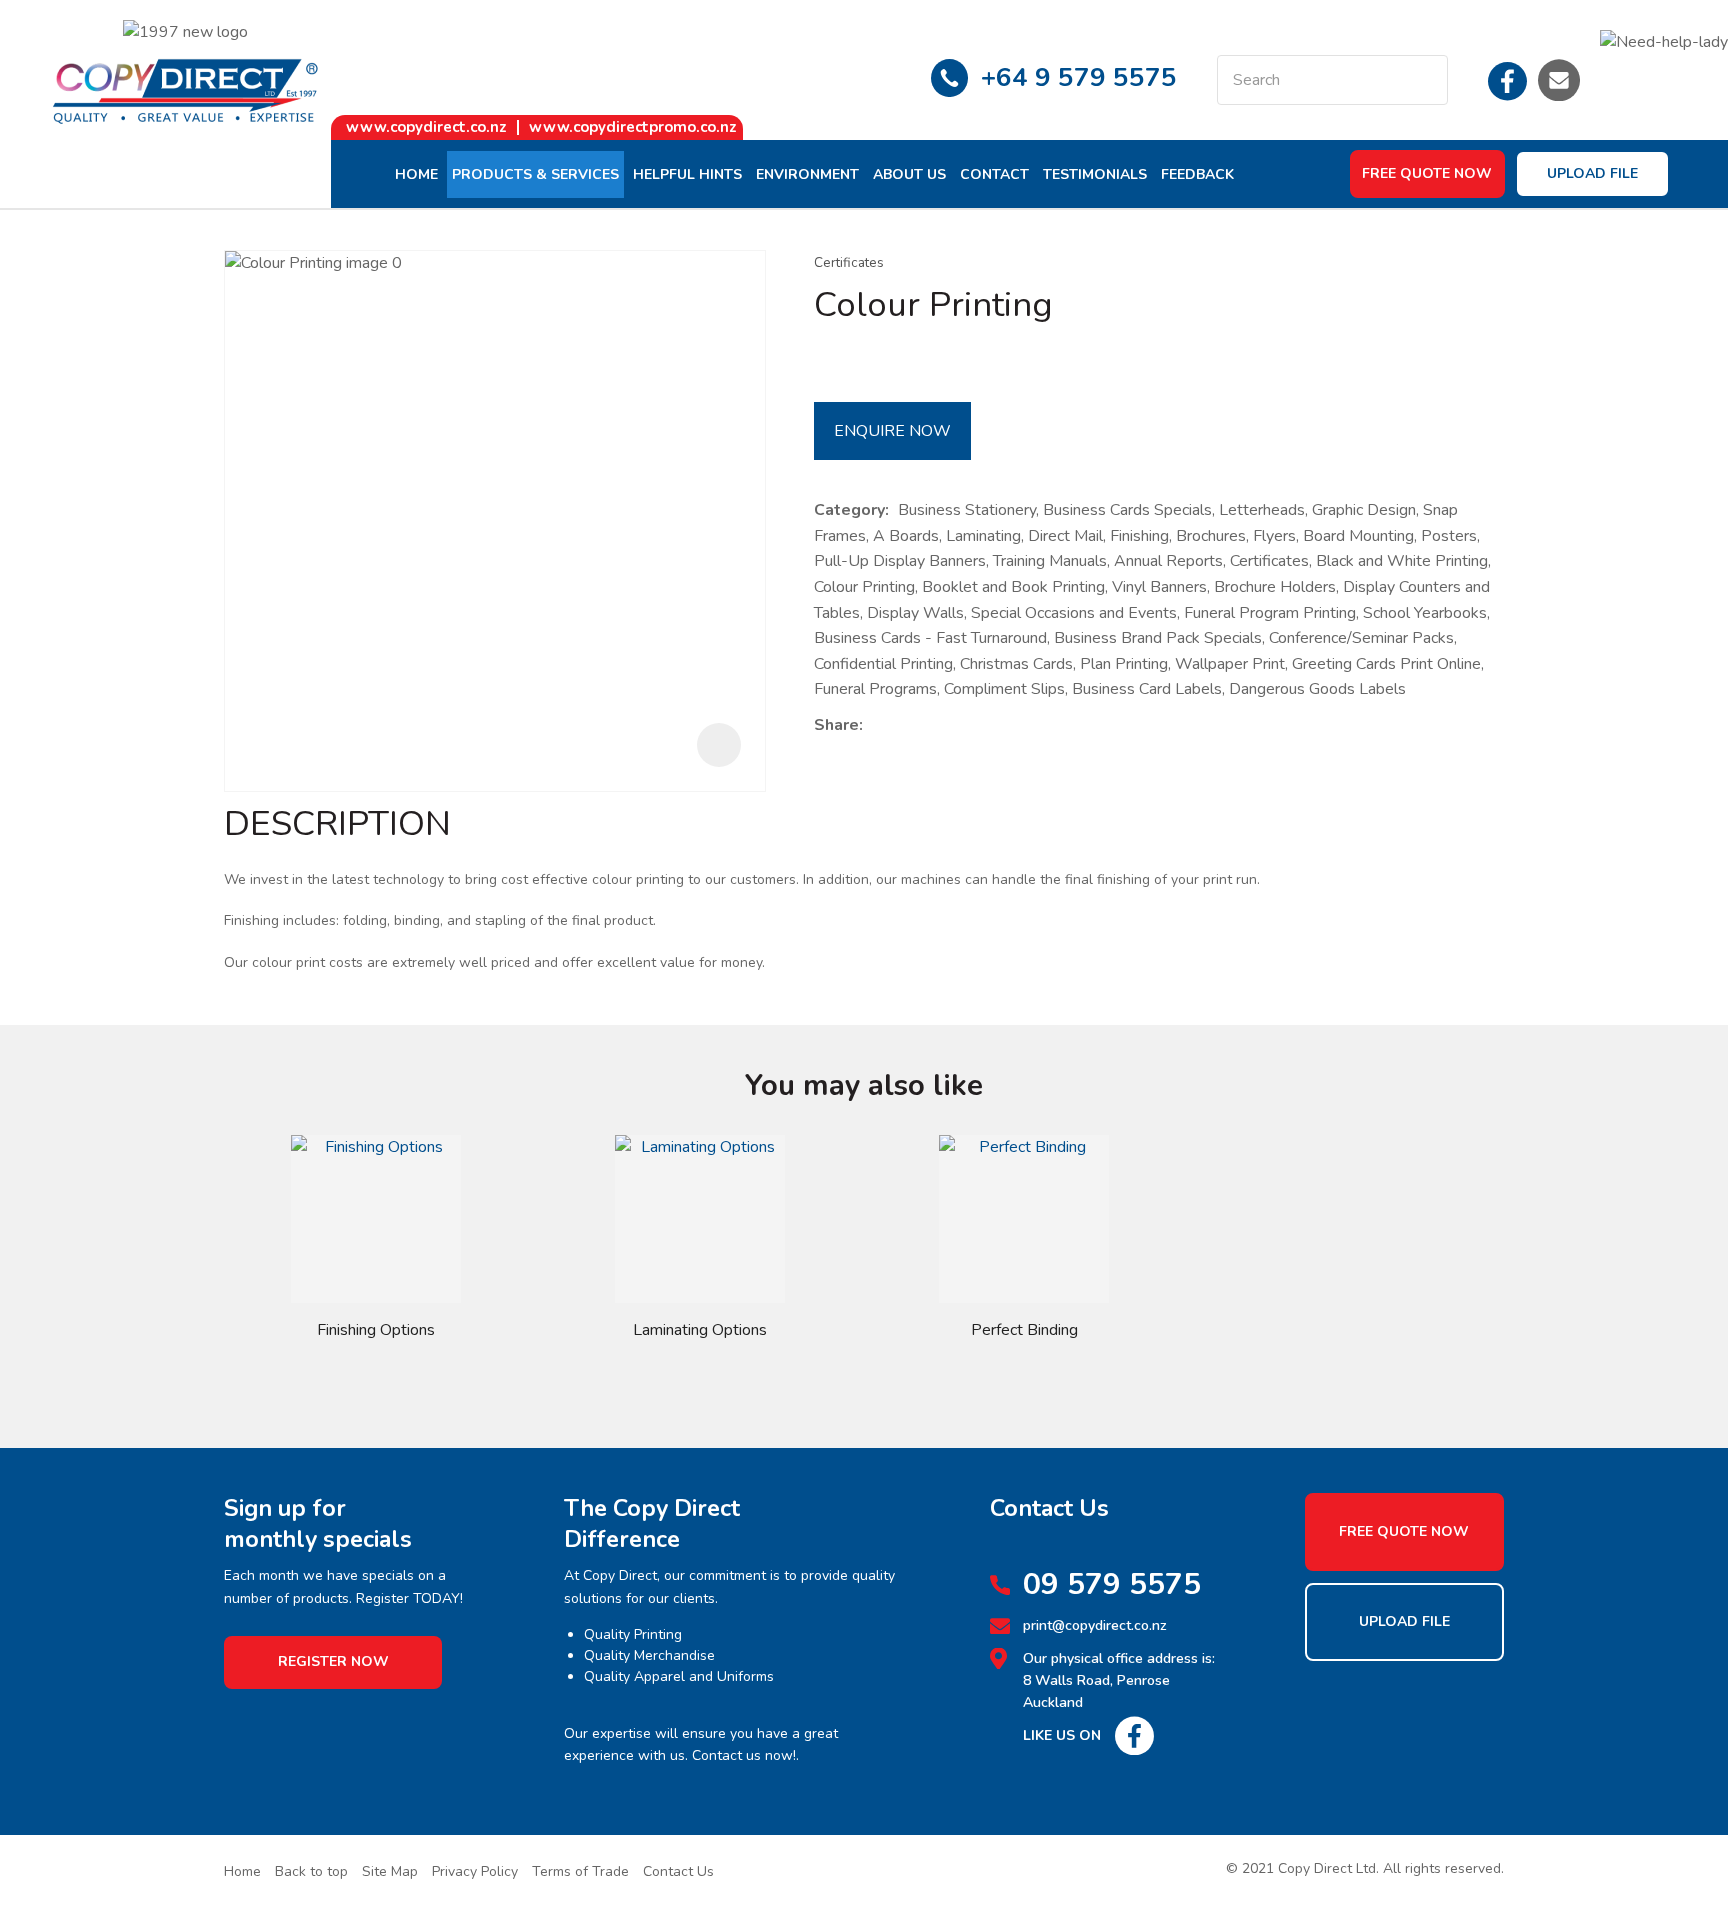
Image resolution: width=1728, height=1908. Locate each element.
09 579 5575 (1112, 1585)
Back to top (311, 1871)
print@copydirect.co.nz (1095, 1625)
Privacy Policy (475, 1871)
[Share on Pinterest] (964, 726)
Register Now (333, 1661)
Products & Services (535, 174)
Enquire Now (892, 431)
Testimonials (1095, 174)
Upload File (1592, 173)
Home (416, 174)
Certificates (849, 262)
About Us (909, 174)
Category (849, 510)
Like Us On (1062, 1735)
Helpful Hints (687, 174)
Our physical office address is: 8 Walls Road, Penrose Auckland (1119, 1681)
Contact (994, 174)
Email (1559, 80)
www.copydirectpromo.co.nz (633, 127)
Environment (807, 174)
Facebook (1508, 80)
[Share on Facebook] (875, 726)
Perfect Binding (1024, 1330)
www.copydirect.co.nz (426, 127)
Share (836, 725)
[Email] (933, 726)
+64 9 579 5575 (1079, 77)
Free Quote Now (1427, 173)
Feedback (1197, 174)
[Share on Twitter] (902, 726)
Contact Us (678, 1871)
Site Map (390, 1871)
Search (1424, 80)
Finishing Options (376, 1330)
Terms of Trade (580, 1871)
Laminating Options (700, 1330)
